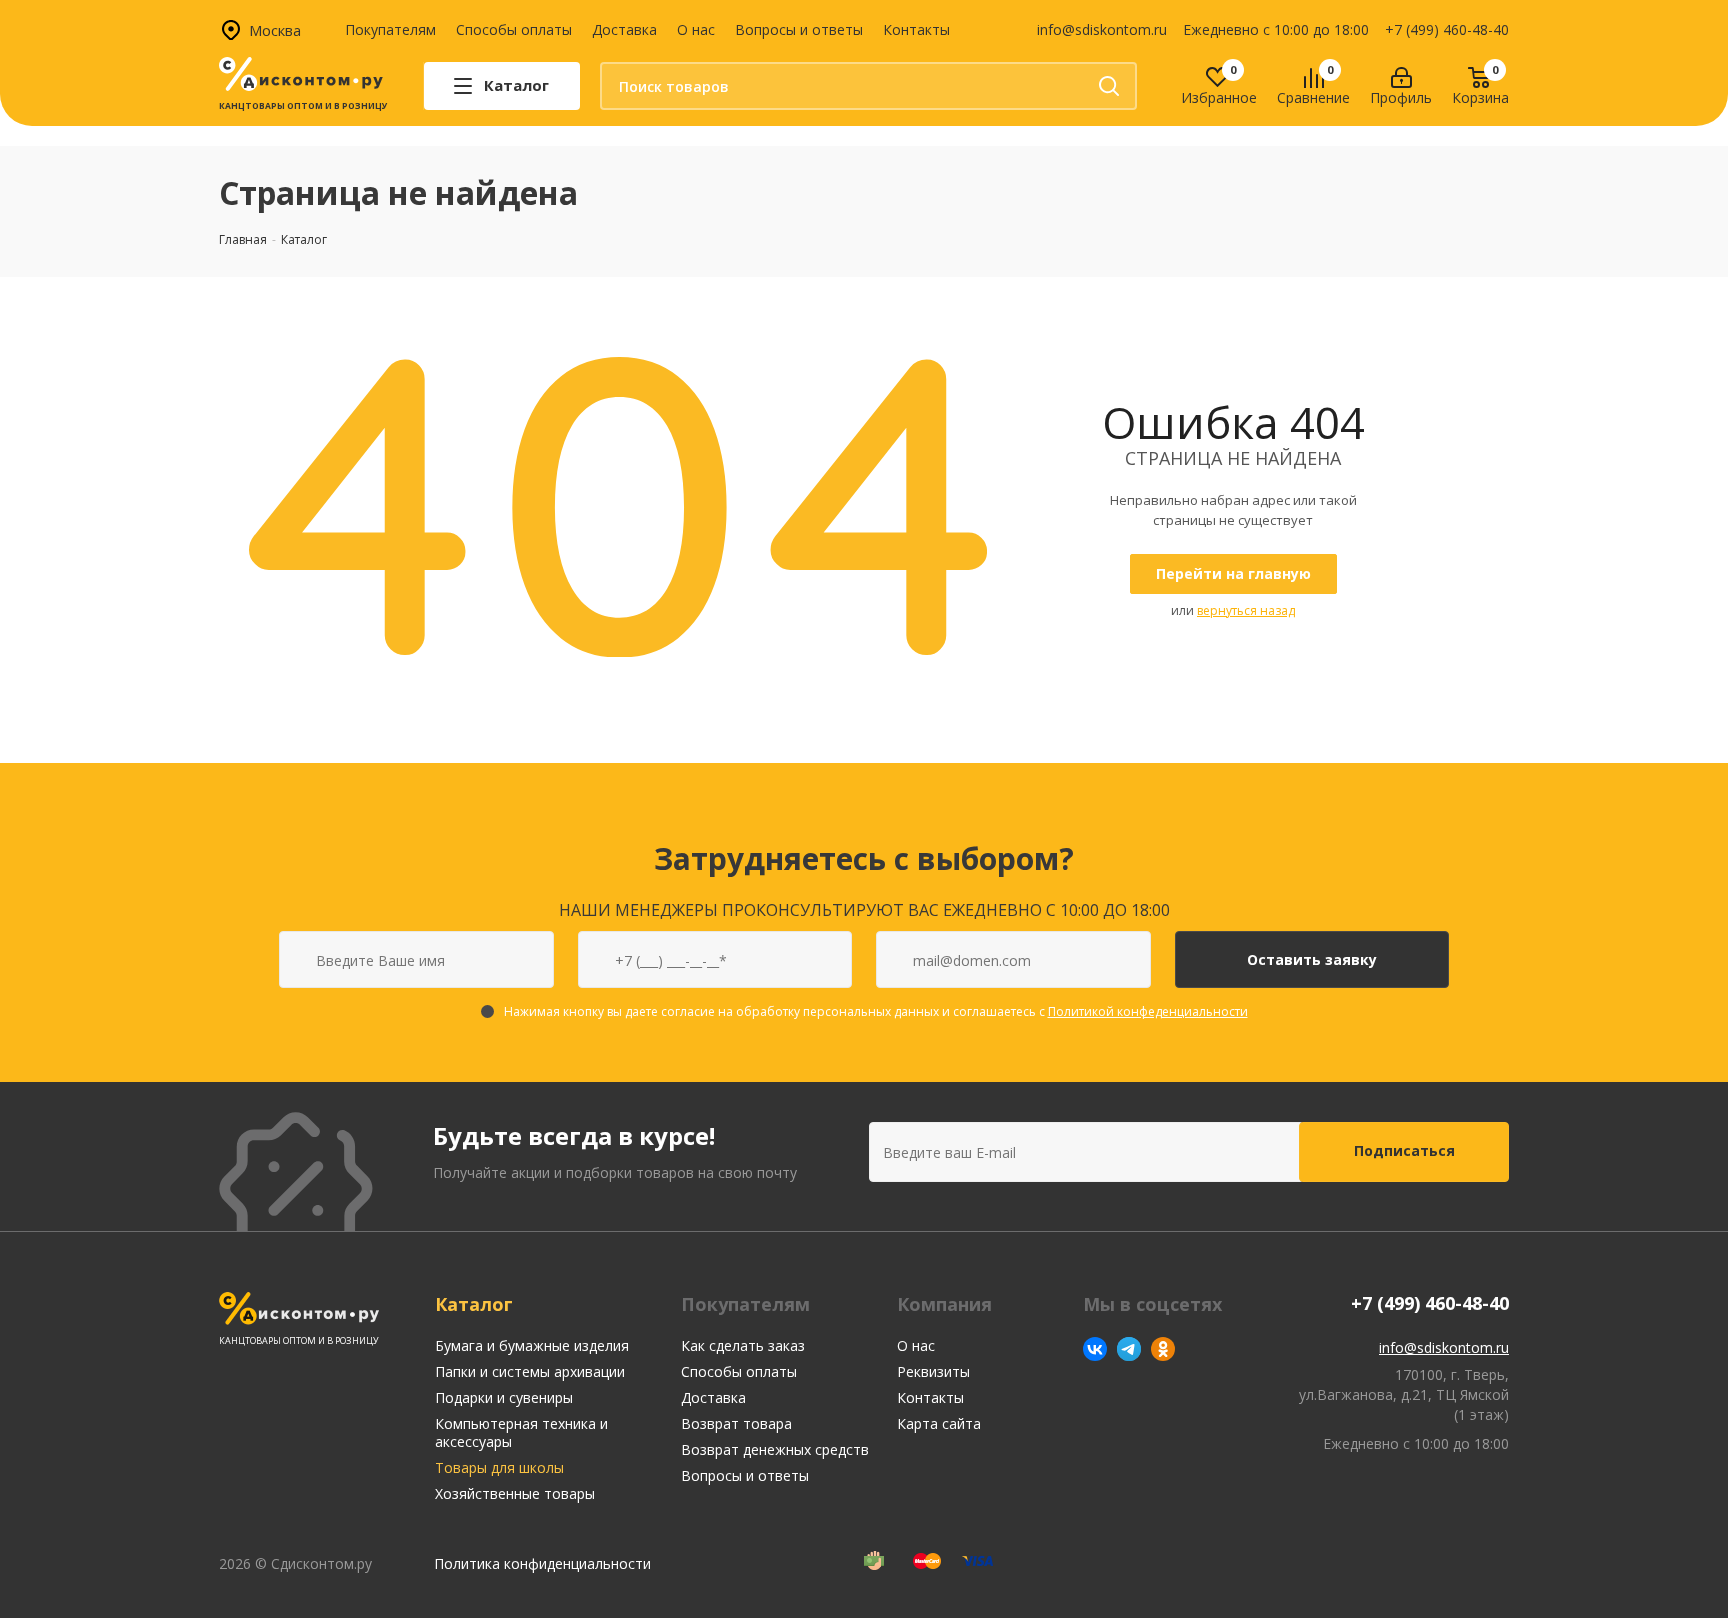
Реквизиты (933, 1371)
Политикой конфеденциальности (1148, 1011)
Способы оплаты (514, 29)
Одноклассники (1163, 1349)
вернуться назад (1246, 610)
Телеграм (1129, 1349)
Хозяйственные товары (515, 1493)
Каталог (474, 1304)
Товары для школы (499, 1467)
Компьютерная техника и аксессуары (521, 1432)
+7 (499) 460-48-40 (1447, 29)
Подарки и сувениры (504, 1397)
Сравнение (1313, 98)
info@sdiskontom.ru (1102, 29)
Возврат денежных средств (775, 1449)
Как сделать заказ (743, 1345)
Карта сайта (939, 1423)
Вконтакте (1095, 1349)
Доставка (624, 29)
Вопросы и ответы (799, 29)
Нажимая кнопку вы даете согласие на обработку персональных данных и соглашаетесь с (876, 1011)
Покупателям (390, 29)
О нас (696, 29)
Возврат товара (736, 1423)
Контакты (916, 29)
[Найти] (1109, 86)
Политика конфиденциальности (542, 1563)
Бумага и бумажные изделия (532, 1345)
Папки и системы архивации (530, 1371)
